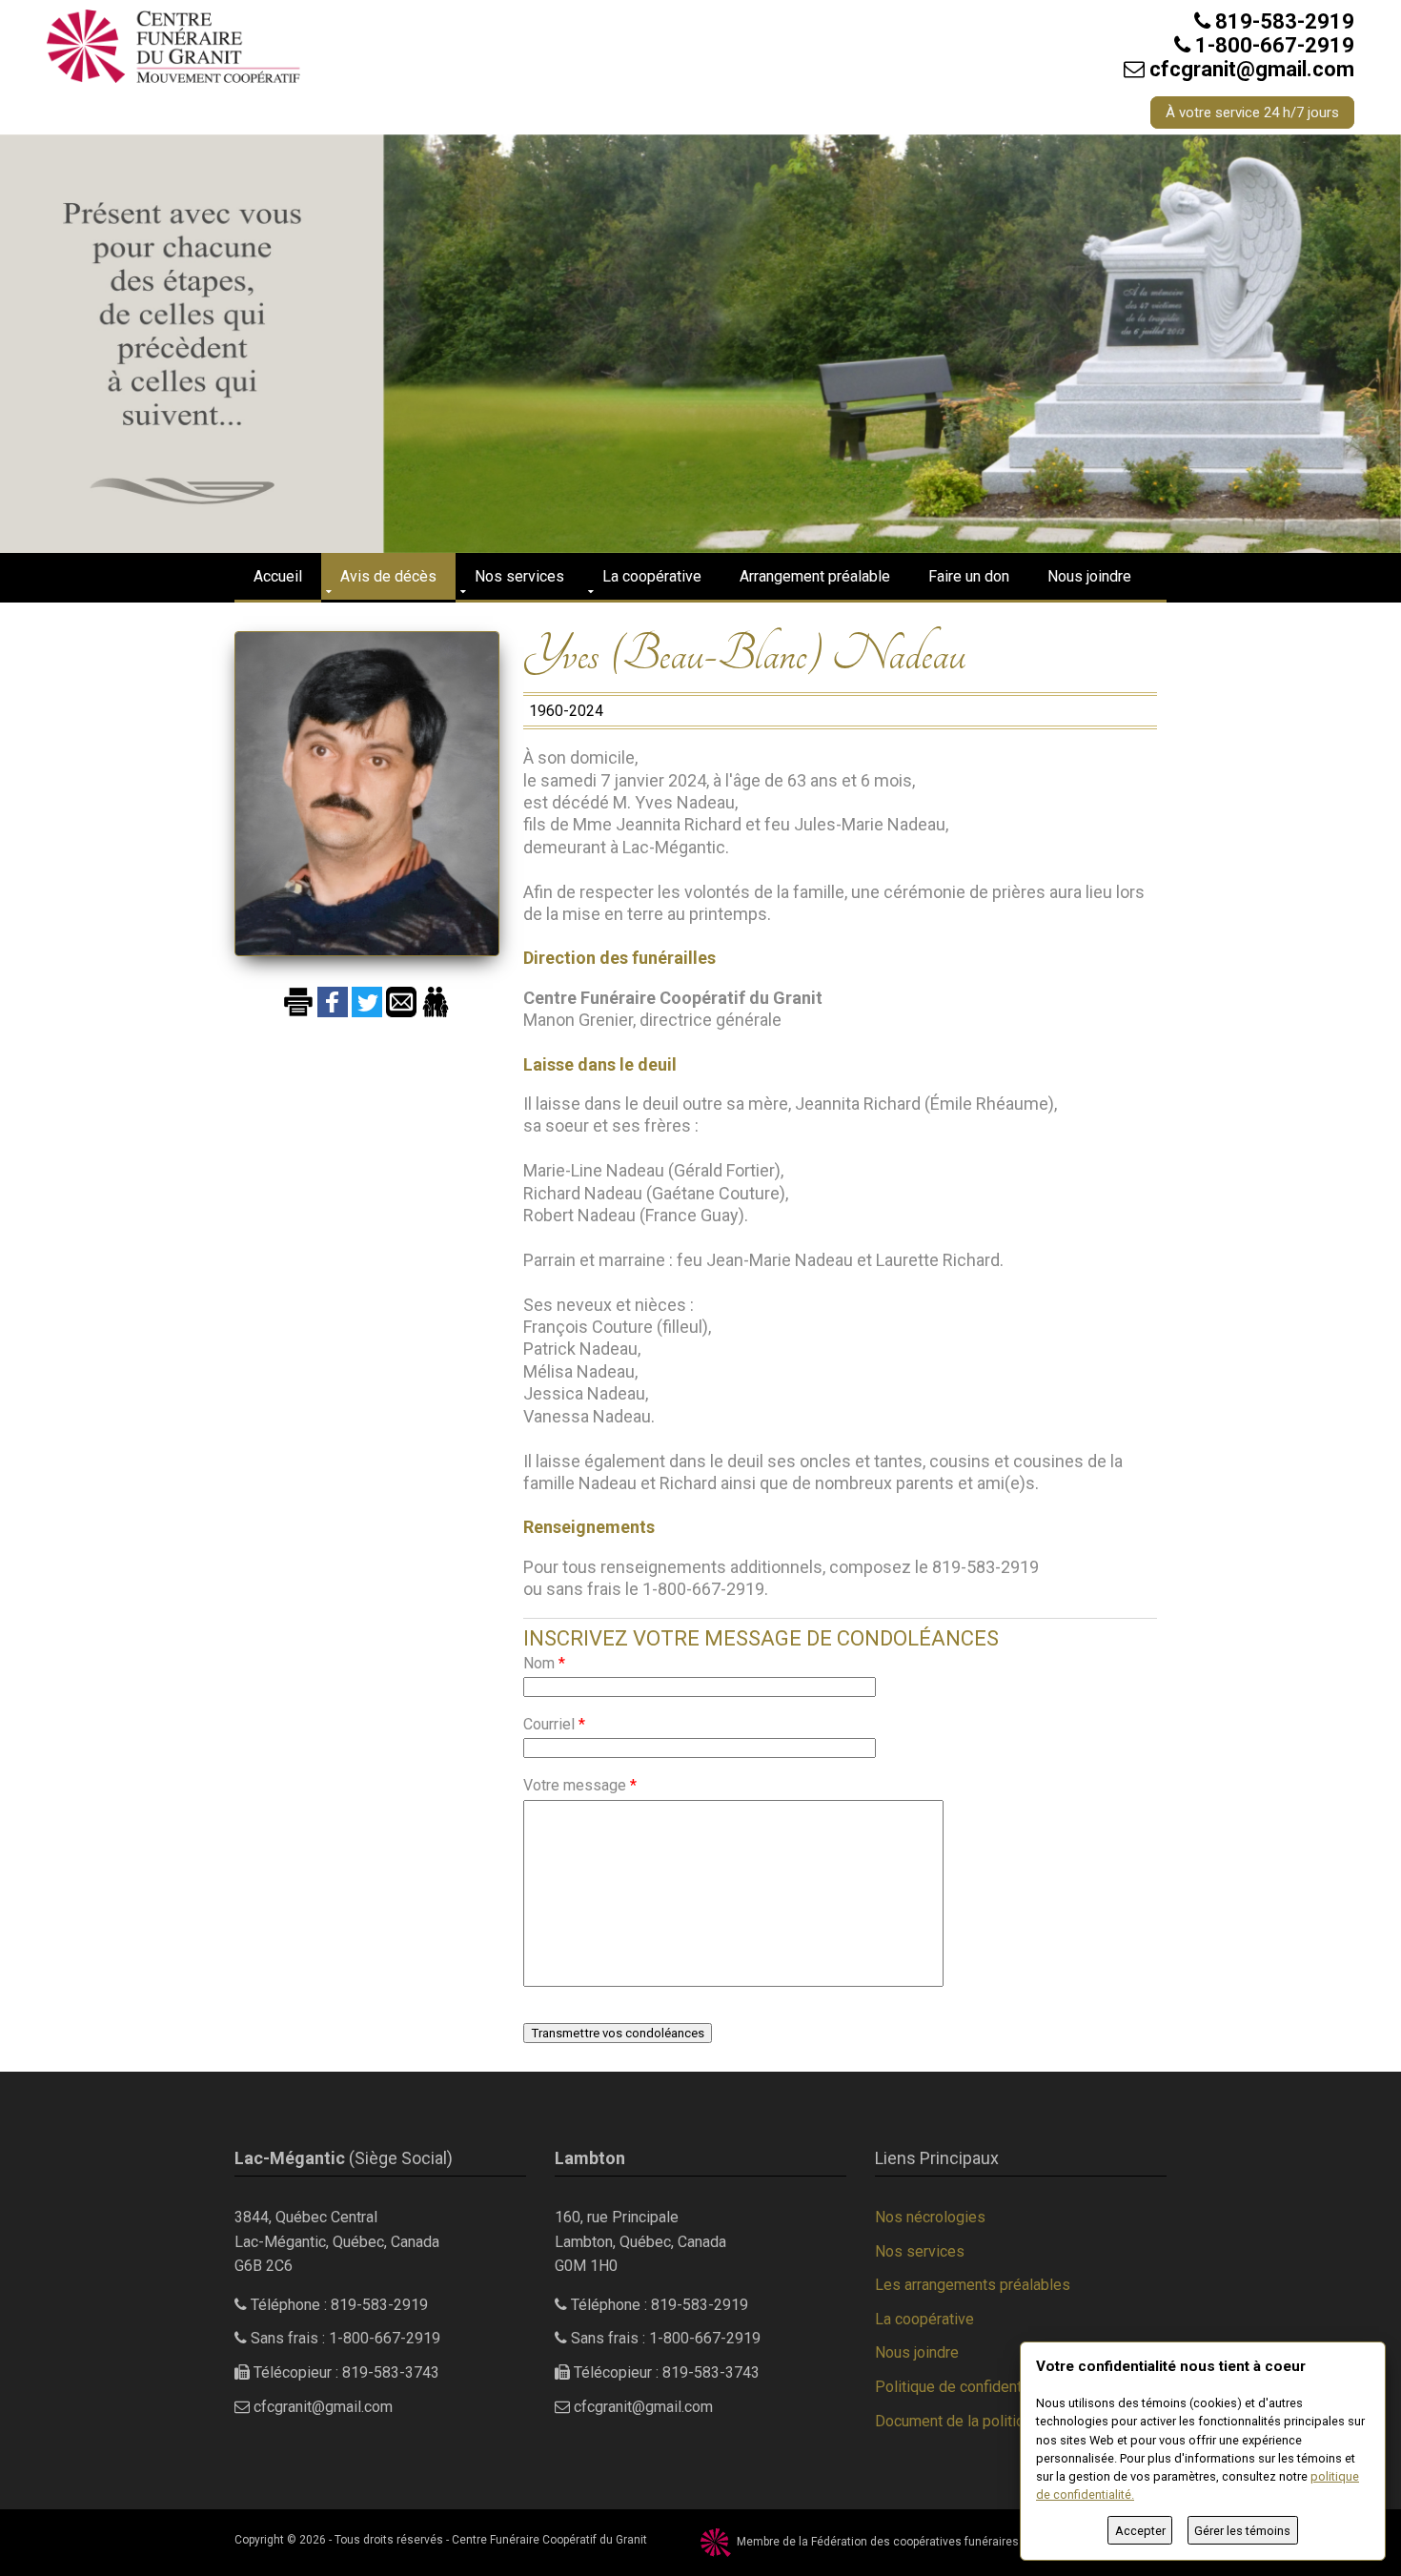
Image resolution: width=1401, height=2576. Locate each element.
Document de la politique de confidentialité (1017, 2421)
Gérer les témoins (1242, 2531)
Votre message (580, 1785)
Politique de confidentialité (964, 2387)
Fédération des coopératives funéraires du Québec (945, 2542)
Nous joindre (1089, 576)
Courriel (554, 1724)
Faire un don (969, 576)
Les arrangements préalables (973, 2285)
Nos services (519, 576)
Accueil (278, 576)
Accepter (1140, 2531)
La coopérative (652, 576)
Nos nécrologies (930, 2217)
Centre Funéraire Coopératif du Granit (549, 2540)
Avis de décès (388, 576)
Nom (544, 1663)
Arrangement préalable (815, 576)
